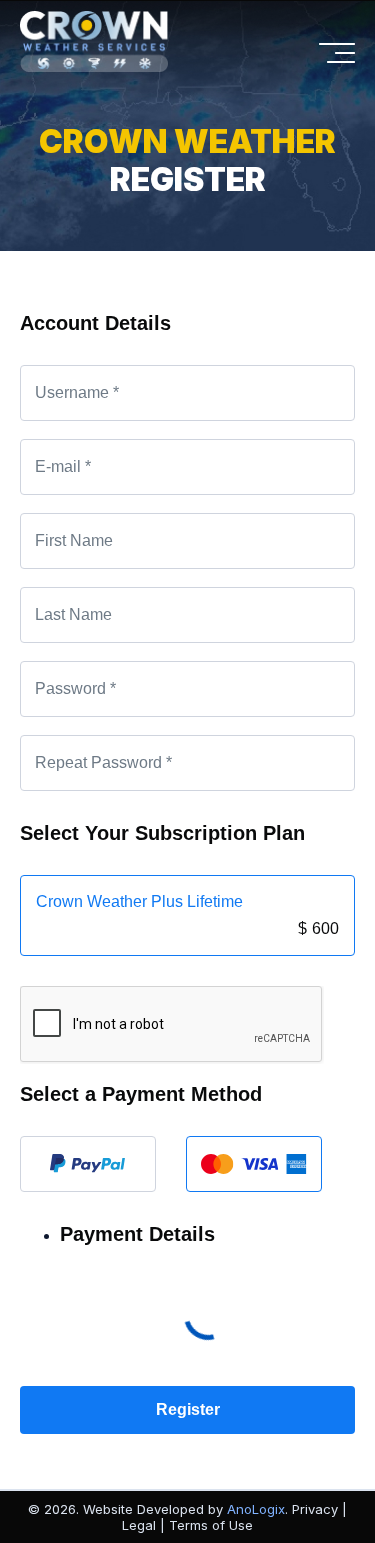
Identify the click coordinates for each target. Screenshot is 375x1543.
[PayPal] (88, 1164)
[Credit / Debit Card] (254, 1164)
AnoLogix (256, 1509)
